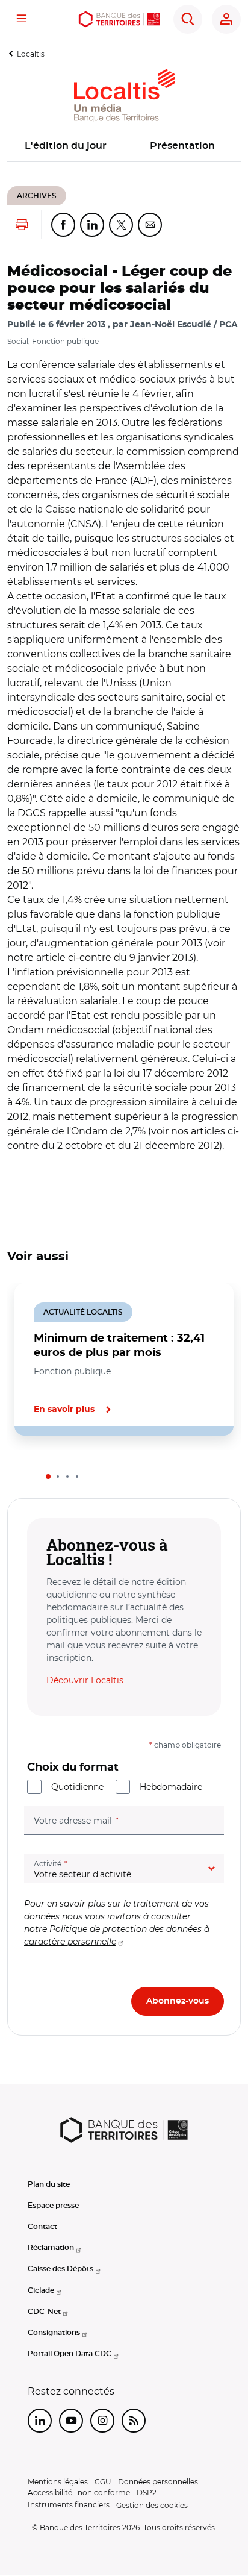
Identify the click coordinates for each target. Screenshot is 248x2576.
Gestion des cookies (152, 2505)
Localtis (31, 54)
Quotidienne (77, 1787)
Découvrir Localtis (85, 1680)
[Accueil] (119, 19)
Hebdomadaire (171, 1787)
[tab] (48, 1477)
